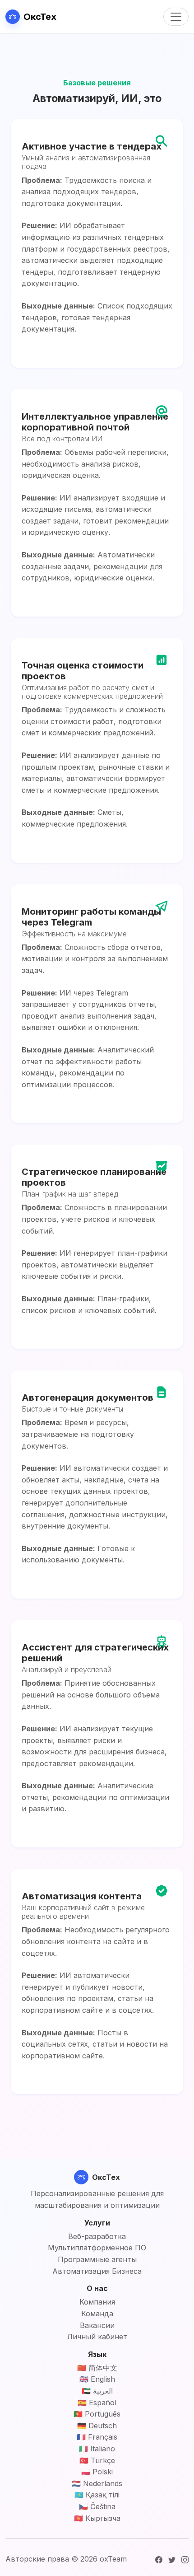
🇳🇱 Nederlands (97, 2483)
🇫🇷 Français (97, 2437)
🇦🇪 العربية (97, 2391)
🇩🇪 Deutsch (97, 2426)
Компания (97, 2302)
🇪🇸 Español (97, 2403)
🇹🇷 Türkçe (97, 2460)
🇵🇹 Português (97, 2414)
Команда (97, 2314)
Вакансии (97, 2325)
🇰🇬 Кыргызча (97, 2518)
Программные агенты (97, 2259)
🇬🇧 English (97, 2379)
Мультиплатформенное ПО (97, 2248)
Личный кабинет (97, 2337)
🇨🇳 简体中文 (97, 2368)
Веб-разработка (97, 2236)
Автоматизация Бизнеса (97, 2271)
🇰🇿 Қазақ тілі (97, 2495)
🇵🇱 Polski (97, 2472)
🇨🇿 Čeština (97, 2506)
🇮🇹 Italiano (97, 2449)
